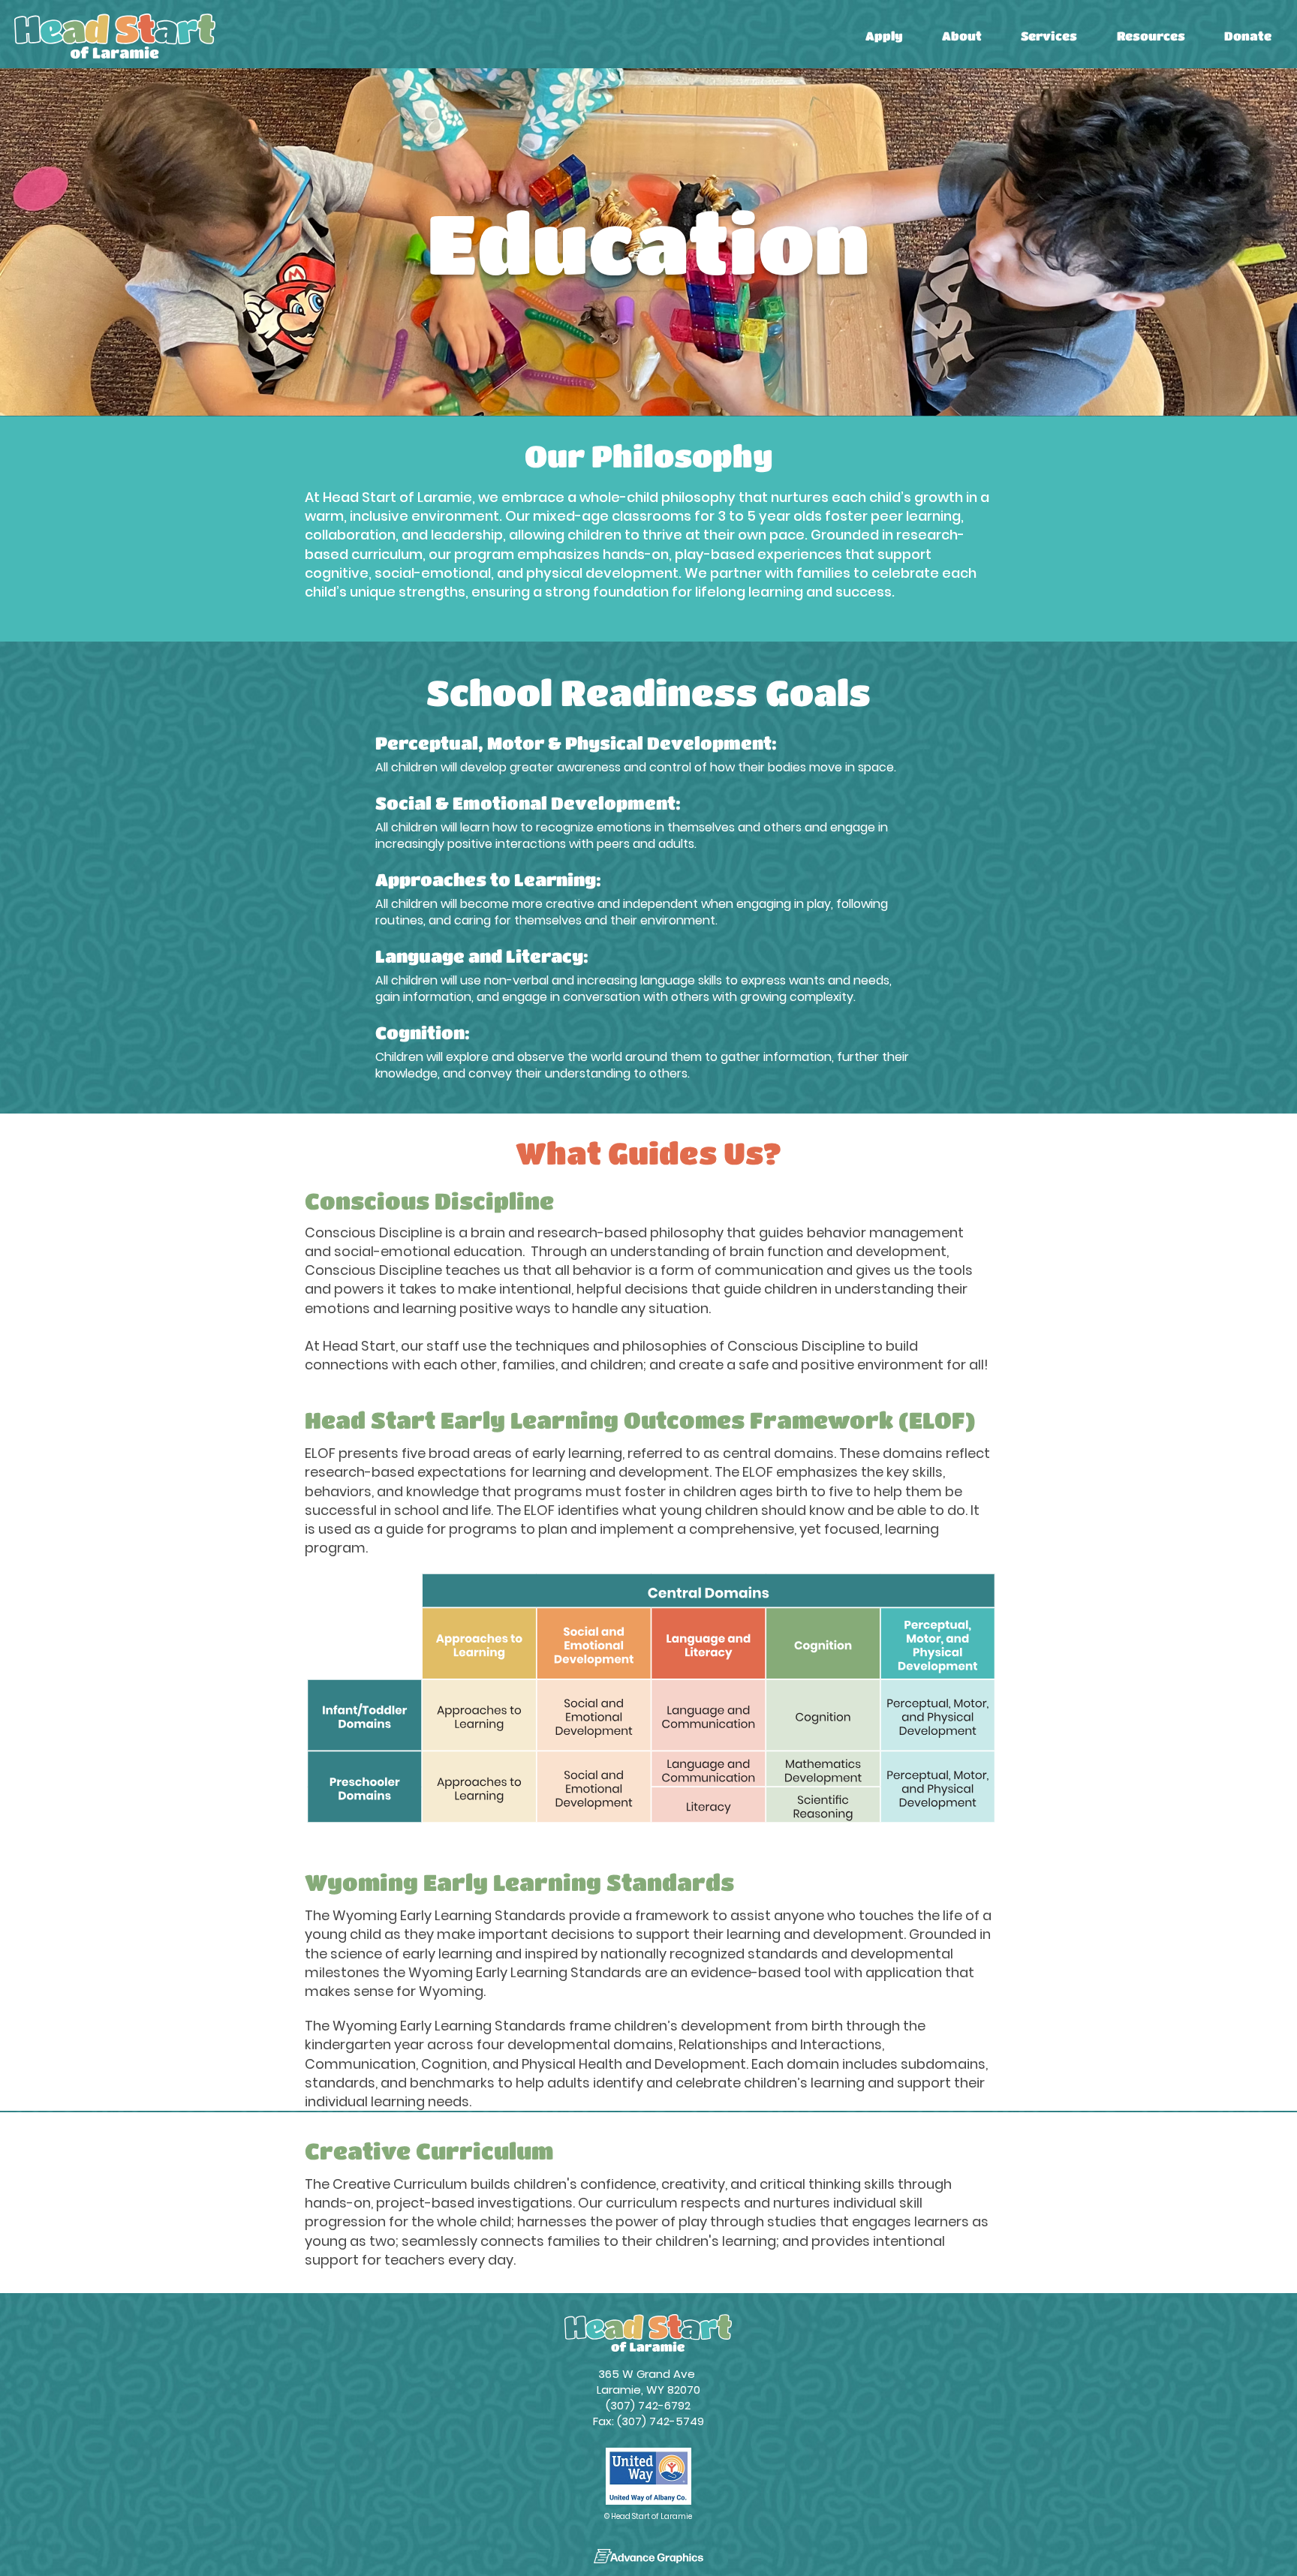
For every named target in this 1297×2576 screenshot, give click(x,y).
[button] (884, 36)
